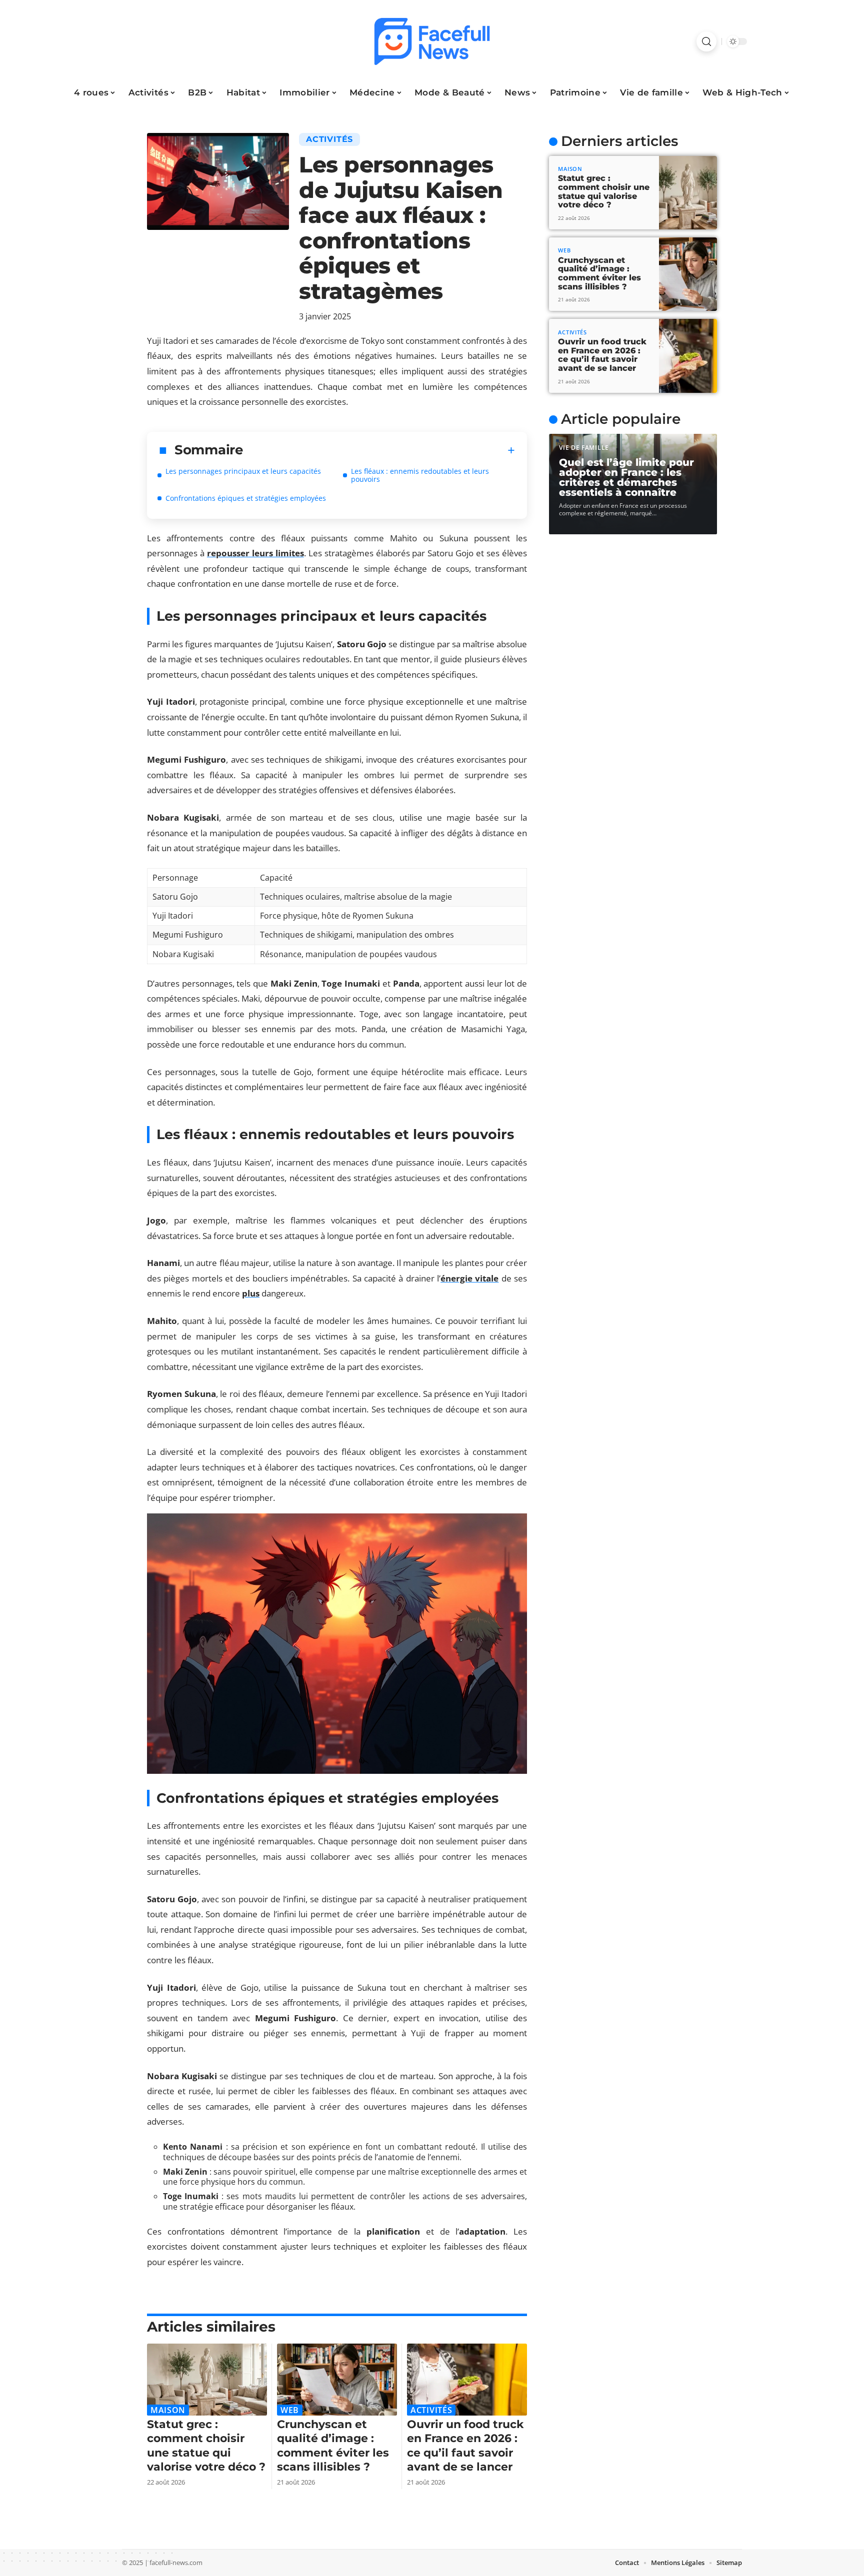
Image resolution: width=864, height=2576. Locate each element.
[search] (706, 41)
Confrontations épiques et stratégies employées (246, 498)
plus (251, 1293)
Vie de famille (584, 448)
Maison (168, 2410)
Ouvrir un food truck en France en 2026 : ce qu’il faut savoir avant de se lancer (602, 355)
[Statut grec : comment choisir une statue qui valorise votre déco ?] (207, 2380)
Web (290, 2410)
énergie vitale (469, 1278)
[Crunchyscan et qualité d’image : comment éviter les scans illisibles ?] (337, 2380)
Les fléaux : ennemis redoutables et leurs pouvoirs (420, 475)
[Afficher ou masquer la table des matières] (379, 450)
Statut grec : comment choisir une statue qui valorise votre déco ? (604, 191)
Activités (329, 139)
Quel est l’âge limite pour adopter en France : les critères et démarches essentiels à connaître (626, 477)
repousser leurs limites (255, 553)
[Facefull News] (432, 41)
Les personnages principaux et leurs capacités (243, 471)
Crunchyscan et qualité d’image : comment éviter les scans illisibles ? (599, 273)
